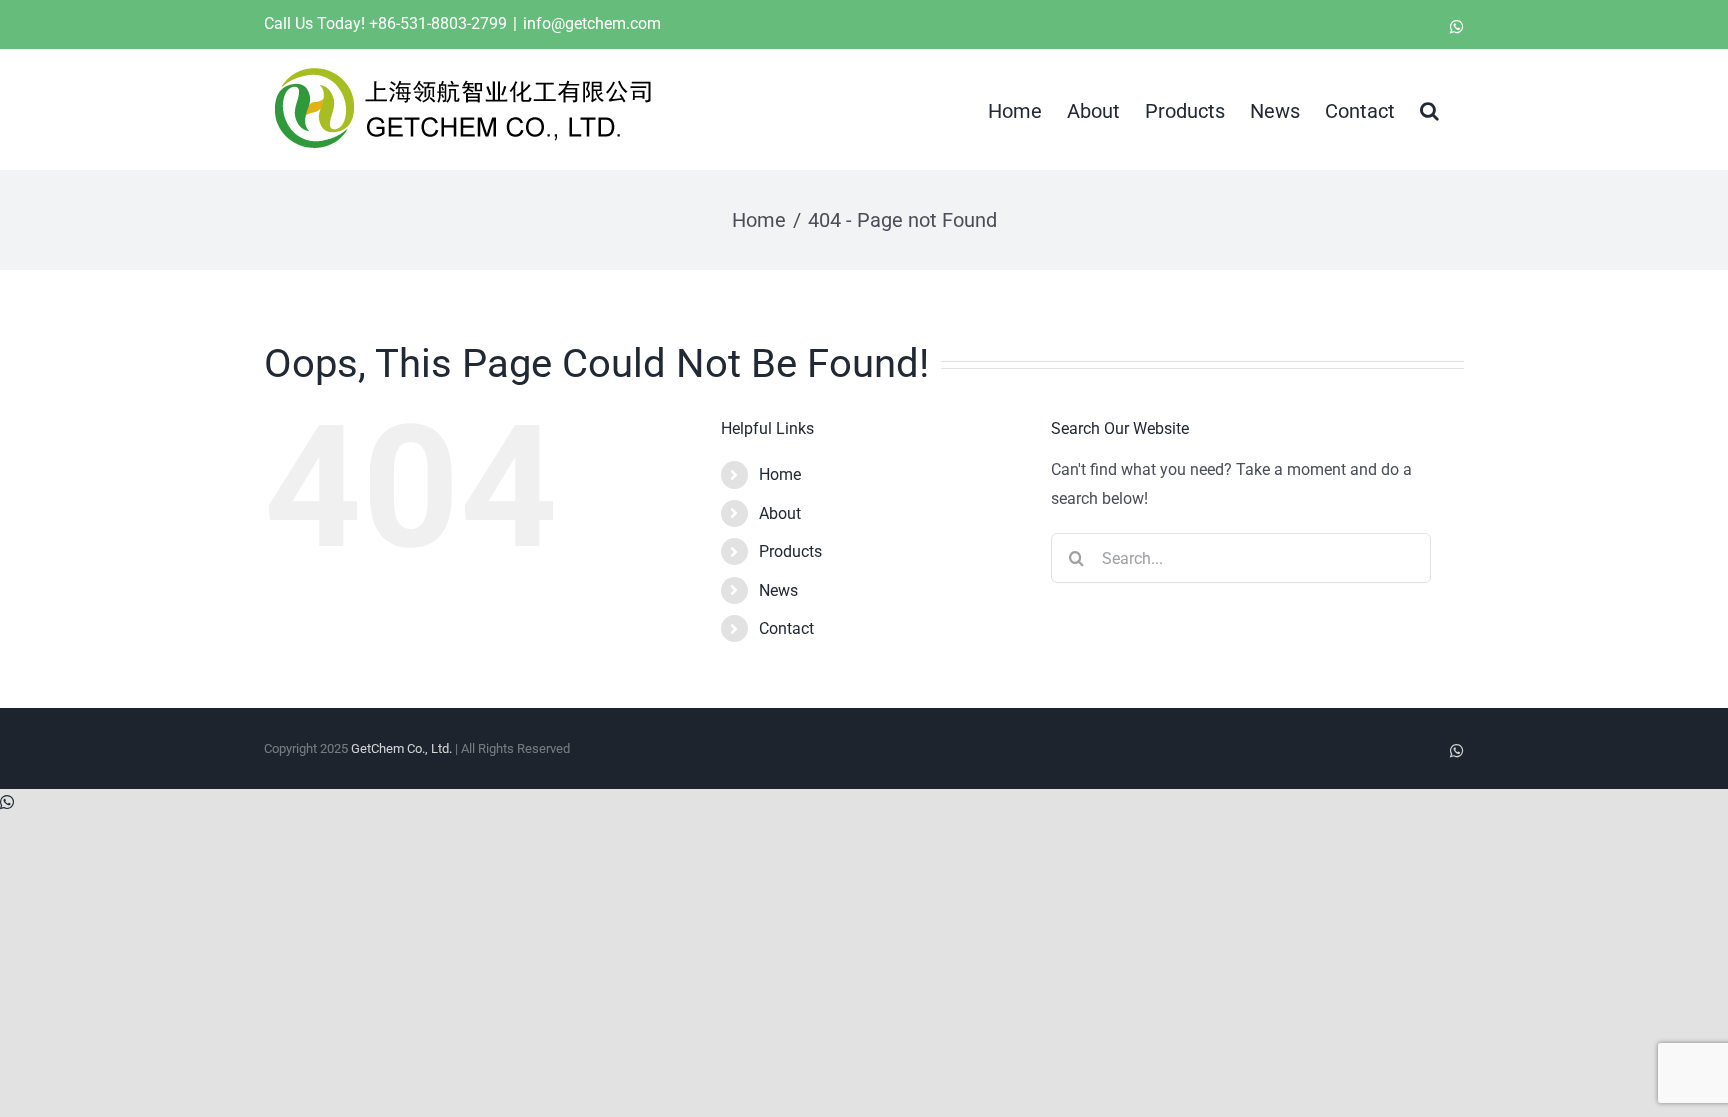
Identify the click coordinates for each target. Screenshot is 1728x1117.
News (778, 590)
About (780, 513)
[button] (1429, 109)
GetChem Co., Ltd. (401, 748)
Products (790, 551)
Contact (786, 628)
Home (780, 474)
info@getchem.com (592, 23)
